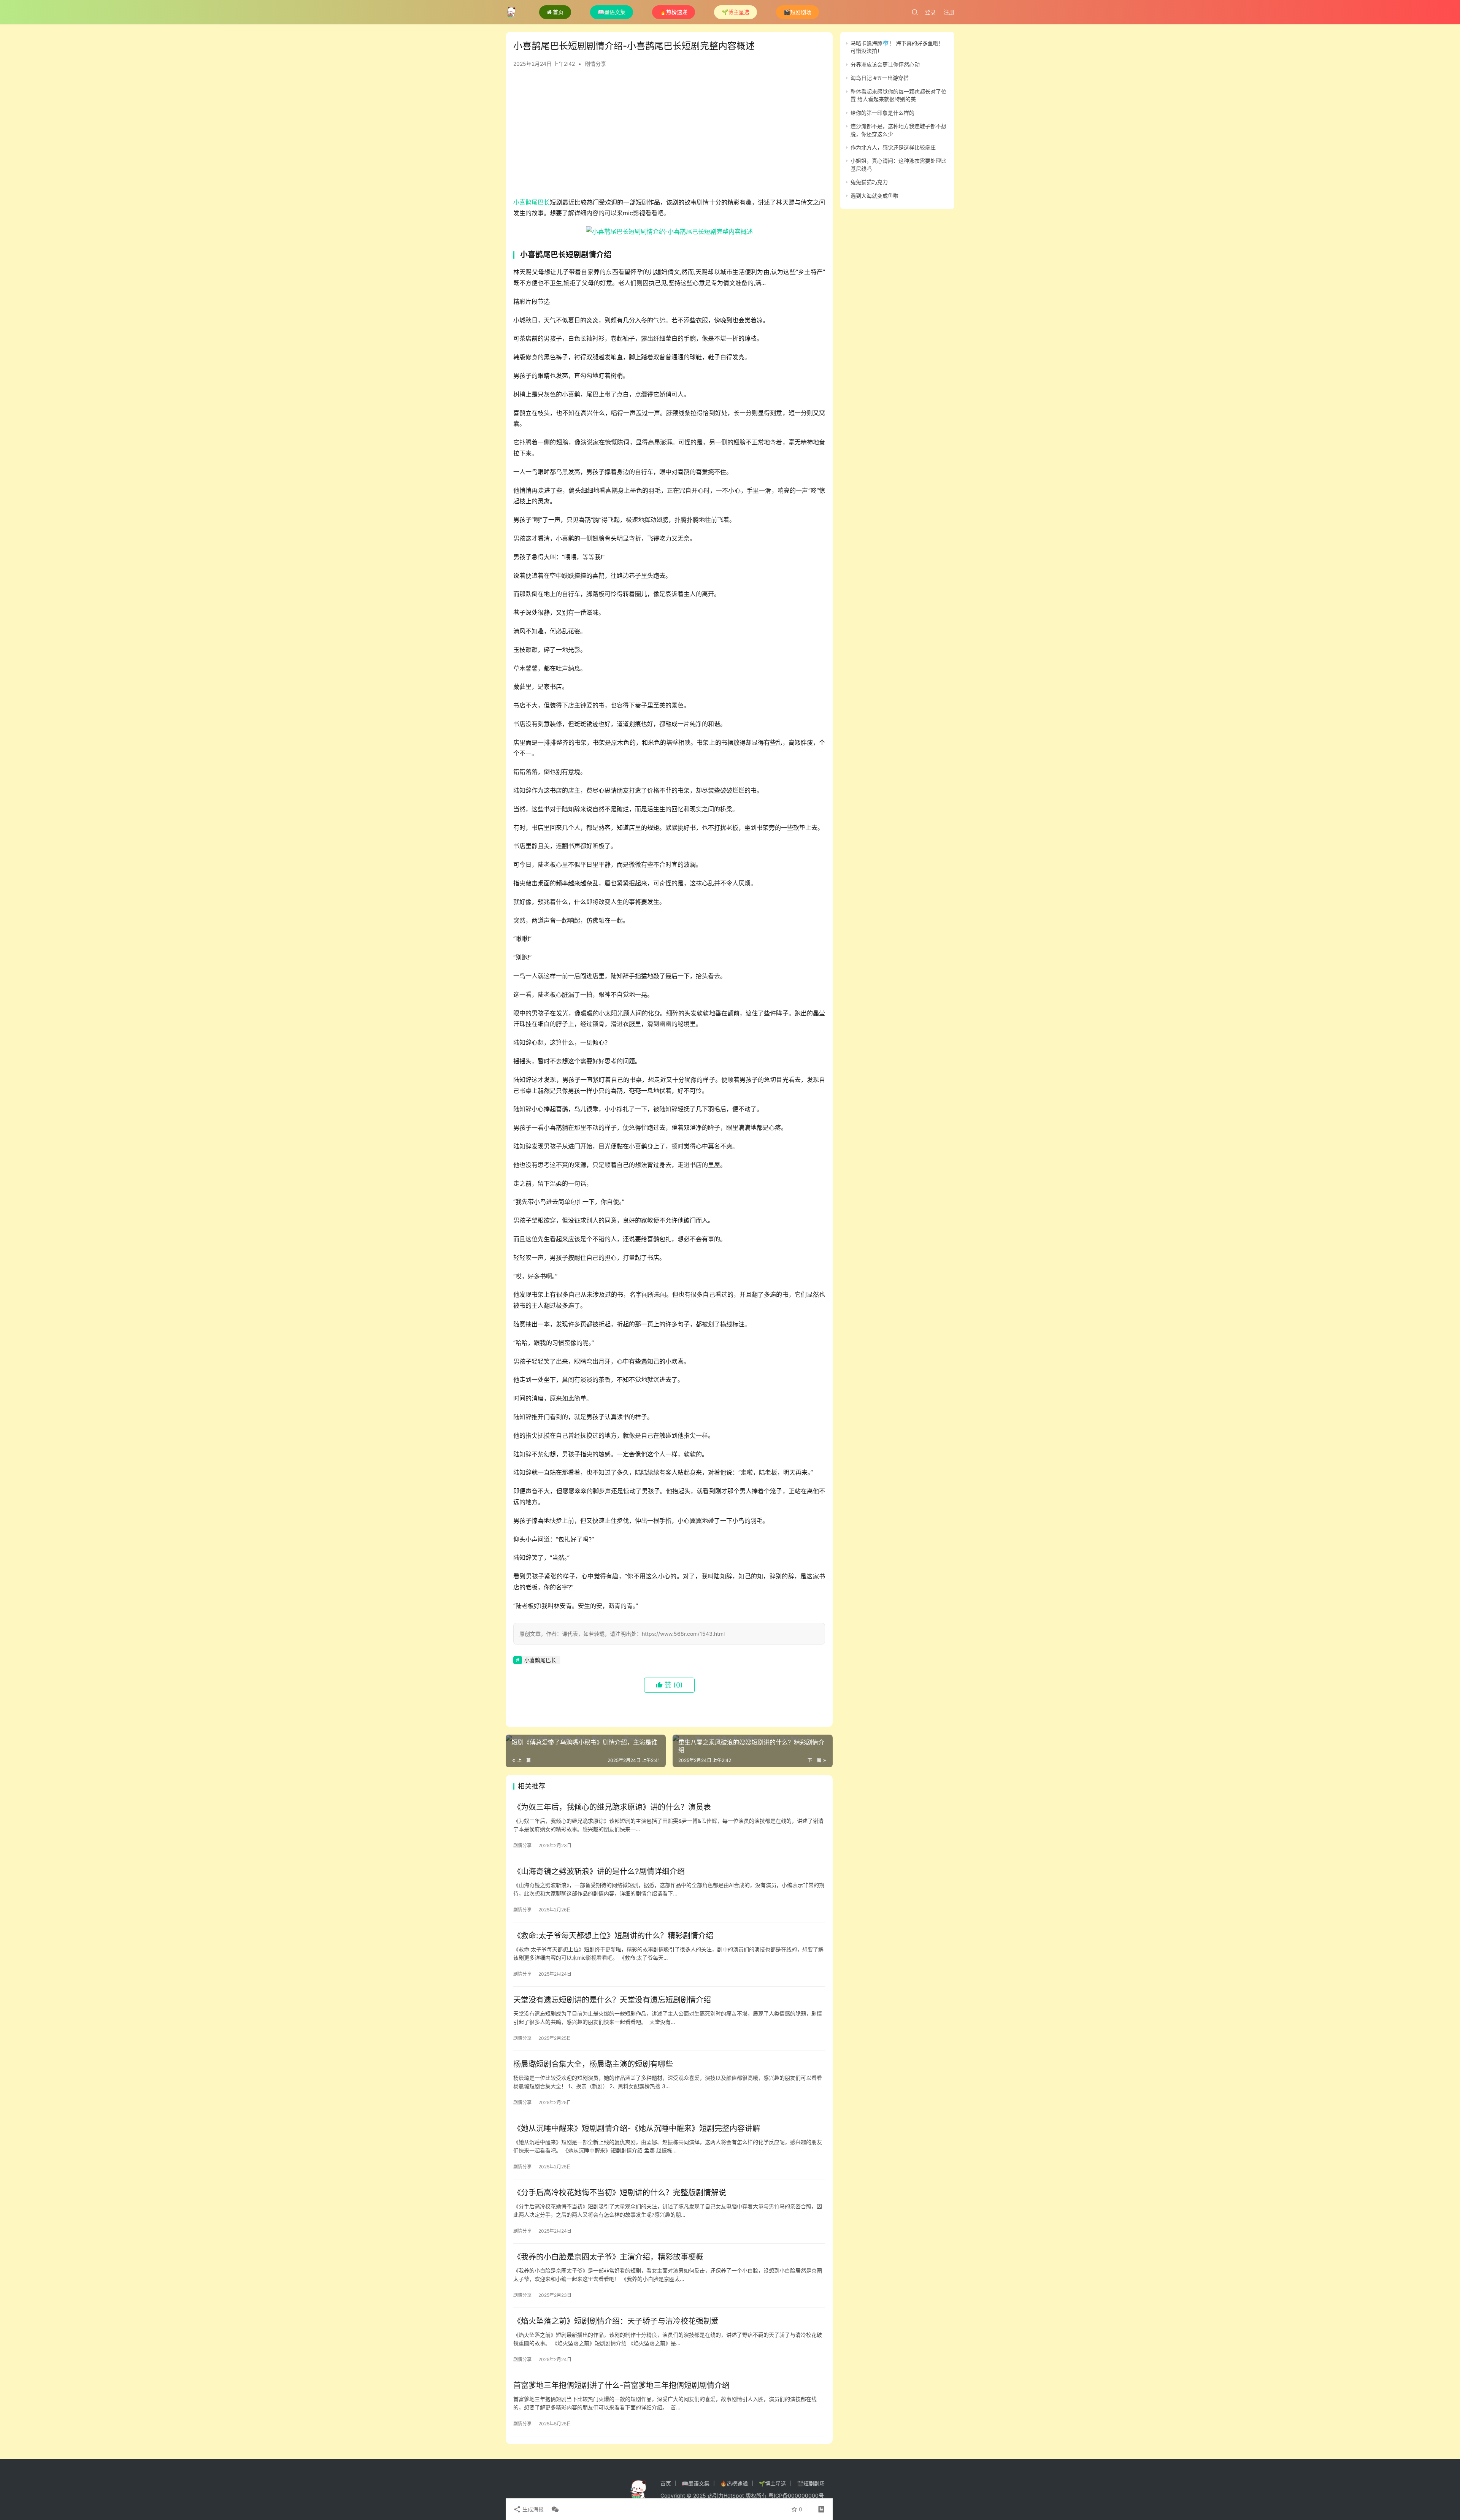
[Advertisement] (669, 136)
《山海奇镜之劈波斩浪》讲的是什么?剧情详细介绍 (599, 1871)
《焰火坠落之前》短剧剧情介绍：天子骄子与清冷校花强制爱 (616, 2321)
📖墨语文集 (612, 12)
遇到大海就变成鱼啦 (874, 196)
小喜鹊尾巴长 (532, 202)
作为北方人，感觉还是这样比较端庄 (893, 147)
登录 (930, 12)
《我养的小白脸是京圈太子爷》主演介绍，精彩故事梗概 (608, 2257)
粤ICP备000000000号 (796, 2495)
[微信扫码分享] (554, 2509)
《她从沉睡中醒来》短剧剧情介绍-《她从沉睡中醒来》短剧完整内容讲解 (637, 2128)
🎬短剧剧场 (797, 12)
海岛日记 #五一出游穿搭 (880, 78)
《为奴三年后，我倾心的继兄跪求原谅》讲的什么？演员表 (612, 1807)
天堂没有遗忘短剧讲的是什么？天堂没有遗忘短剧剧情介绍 (612, 2000)
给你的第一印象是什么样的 (882, 113)
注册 (949, 12)
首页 (558, 12)
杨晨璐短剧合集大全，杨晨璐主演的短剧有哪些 (593, 2064)
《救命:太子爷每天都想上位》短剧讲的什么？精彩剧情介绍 (613, 1936)
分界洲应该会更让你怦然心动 (885, 64)
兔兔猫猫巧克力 (869, 182)
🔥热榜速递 (674, 12)
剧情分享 (595, 64)
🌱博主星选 (736, 12)
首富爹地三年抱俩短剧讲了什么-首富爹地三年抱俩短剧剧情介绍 (621, 2385)
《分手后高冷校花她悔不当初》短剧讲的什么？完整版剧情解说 (620, 2193)
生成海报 (532, 2509)
